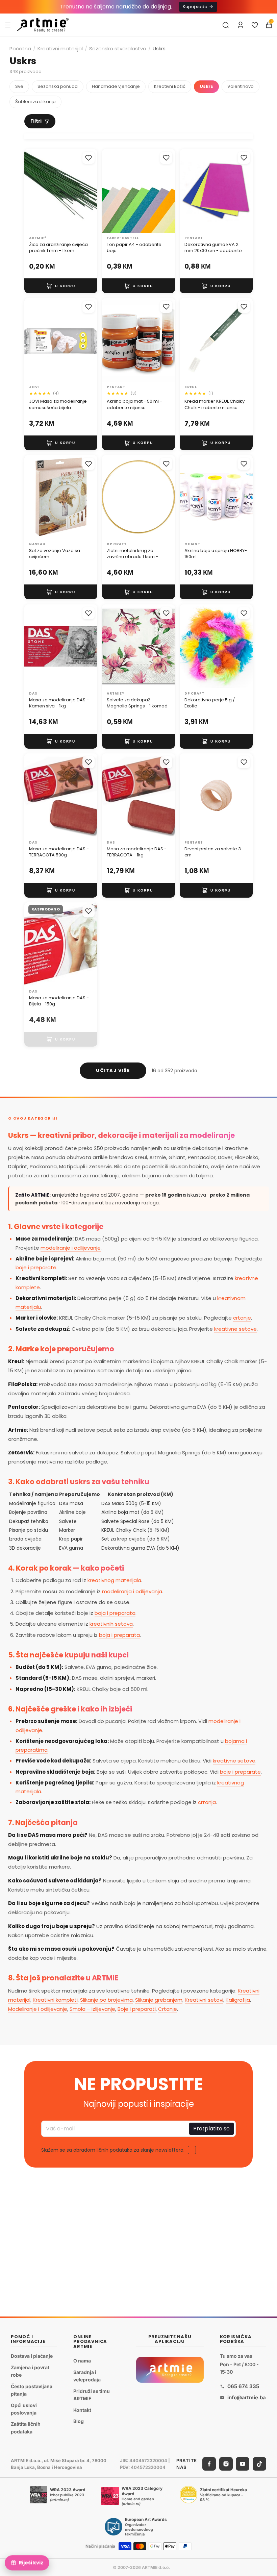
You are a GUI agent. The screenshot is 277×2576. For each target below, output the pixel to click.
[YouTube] (243, 2464)
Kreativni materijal (60, 48)
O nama (82, 2361)
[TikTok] (259, 2464)
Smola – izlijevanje (92, 2009)
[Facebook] (209, 2464)
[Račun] (241, 25)
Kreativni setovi (204, 2000)
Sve (19, 86)
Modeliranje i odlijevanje (38, 2009)
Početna (20, 48)
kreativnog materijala (114, 1580)
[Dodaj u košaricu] (61, 286)
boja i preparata (115, 1613)
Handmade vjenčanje (116, 86)
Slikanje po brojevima (106, 2000)
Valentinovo (241, 86)
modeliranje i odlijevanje (71, 1248)
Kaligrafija (238, 2000)
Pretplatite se (211, 2129)
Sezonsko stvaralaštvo (118, 48)
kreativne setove (235, 1329)
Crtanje (168, 2009)
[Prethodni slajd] (109, 191)
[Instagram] (226, 2464)
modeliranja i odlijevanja (132, 1591)
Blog (79, 2421)
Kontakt (82, 2410)
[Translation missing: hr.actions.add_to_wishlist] (89, 158)
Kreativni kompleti (55, 2000)
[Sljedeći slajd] (168, 191)
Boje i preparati (137, 2009)
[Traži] (226, 25)
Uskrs (206, 86)
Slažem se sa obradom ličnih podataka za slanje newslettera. (113, 2150)
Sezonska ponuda (58, 86)
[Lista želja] (255, 25)
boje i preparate (36, 1267)
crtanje (242, 1318)
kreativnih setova (111, 1624)
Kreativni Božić (170, 86)
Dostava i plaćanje (32, 2356)
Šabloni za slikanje (35, 102)
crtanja (207, 1802)
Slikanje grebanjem (159, 2000)
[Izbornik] (8, 25)
